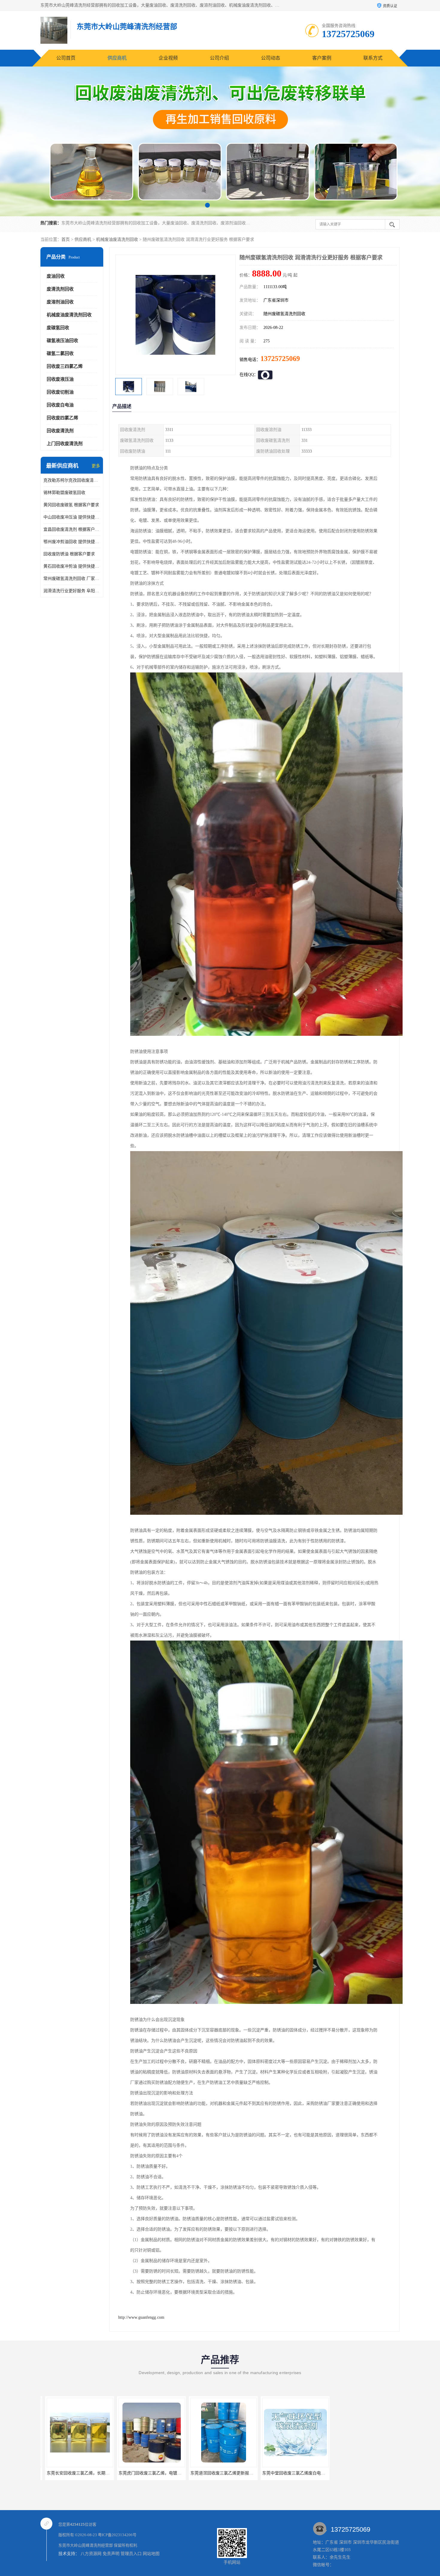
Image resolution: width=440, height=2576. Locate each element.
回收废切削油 (60, 392)
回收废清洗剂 (60, 431)
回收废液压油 (60, 379)
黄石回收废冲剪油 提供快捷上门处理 (72, 566)
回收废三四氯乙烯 (65, 366)
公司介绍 (219, 58)
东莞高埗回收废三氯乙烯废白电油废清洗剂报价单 (304, 2473)
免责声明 (111, 2554)
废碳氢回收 (58, 328)
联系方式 (373, 58)
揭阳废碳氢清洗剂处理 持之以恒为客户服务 (370, 2473)
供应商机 (117, 58)
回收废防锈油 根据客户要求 (69, 554)
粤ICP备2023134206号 (117, 2535)
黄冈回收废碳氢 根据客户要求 (71, 505)
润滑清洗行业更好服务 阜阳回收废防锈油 (72, 591)
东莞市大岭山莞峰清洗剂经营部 (86, 2545)
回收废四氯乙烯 (62, 418)
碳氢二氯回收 (60, 353)
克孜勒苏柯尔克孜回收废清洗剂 (72, 480)
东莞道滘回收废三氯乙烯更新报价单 (75, 2473)
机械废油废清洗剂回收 (117, 239)
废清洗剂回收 (60, 289)
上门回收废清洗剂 (65, 444)
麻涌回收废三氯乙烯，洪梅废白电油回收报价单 (230, 2473)
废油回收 (56, 276)
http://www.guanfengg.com (141, 2317)
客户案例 (322, 58)
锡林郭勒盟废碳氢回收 (64, 493)
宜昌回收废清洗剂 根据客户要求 (72, 529)
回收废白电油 (60, 405)
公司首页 (66, 58)
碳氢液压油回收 (62, 341)
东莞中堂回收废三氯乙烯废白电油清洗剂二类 (156, 2473)
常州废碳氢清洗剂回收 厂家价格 (72, 579)
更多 (96, 466)
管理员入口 (131, 2554)
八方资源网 (91, 2554)
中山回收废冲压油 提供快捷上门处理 (72, 517)
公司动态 (271, 58)
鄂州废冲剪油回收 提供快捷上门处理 (72, 542)
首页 (66, 239)
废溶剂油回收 (60, 302)
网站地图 (151, 2554)
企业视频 (168, 58)
